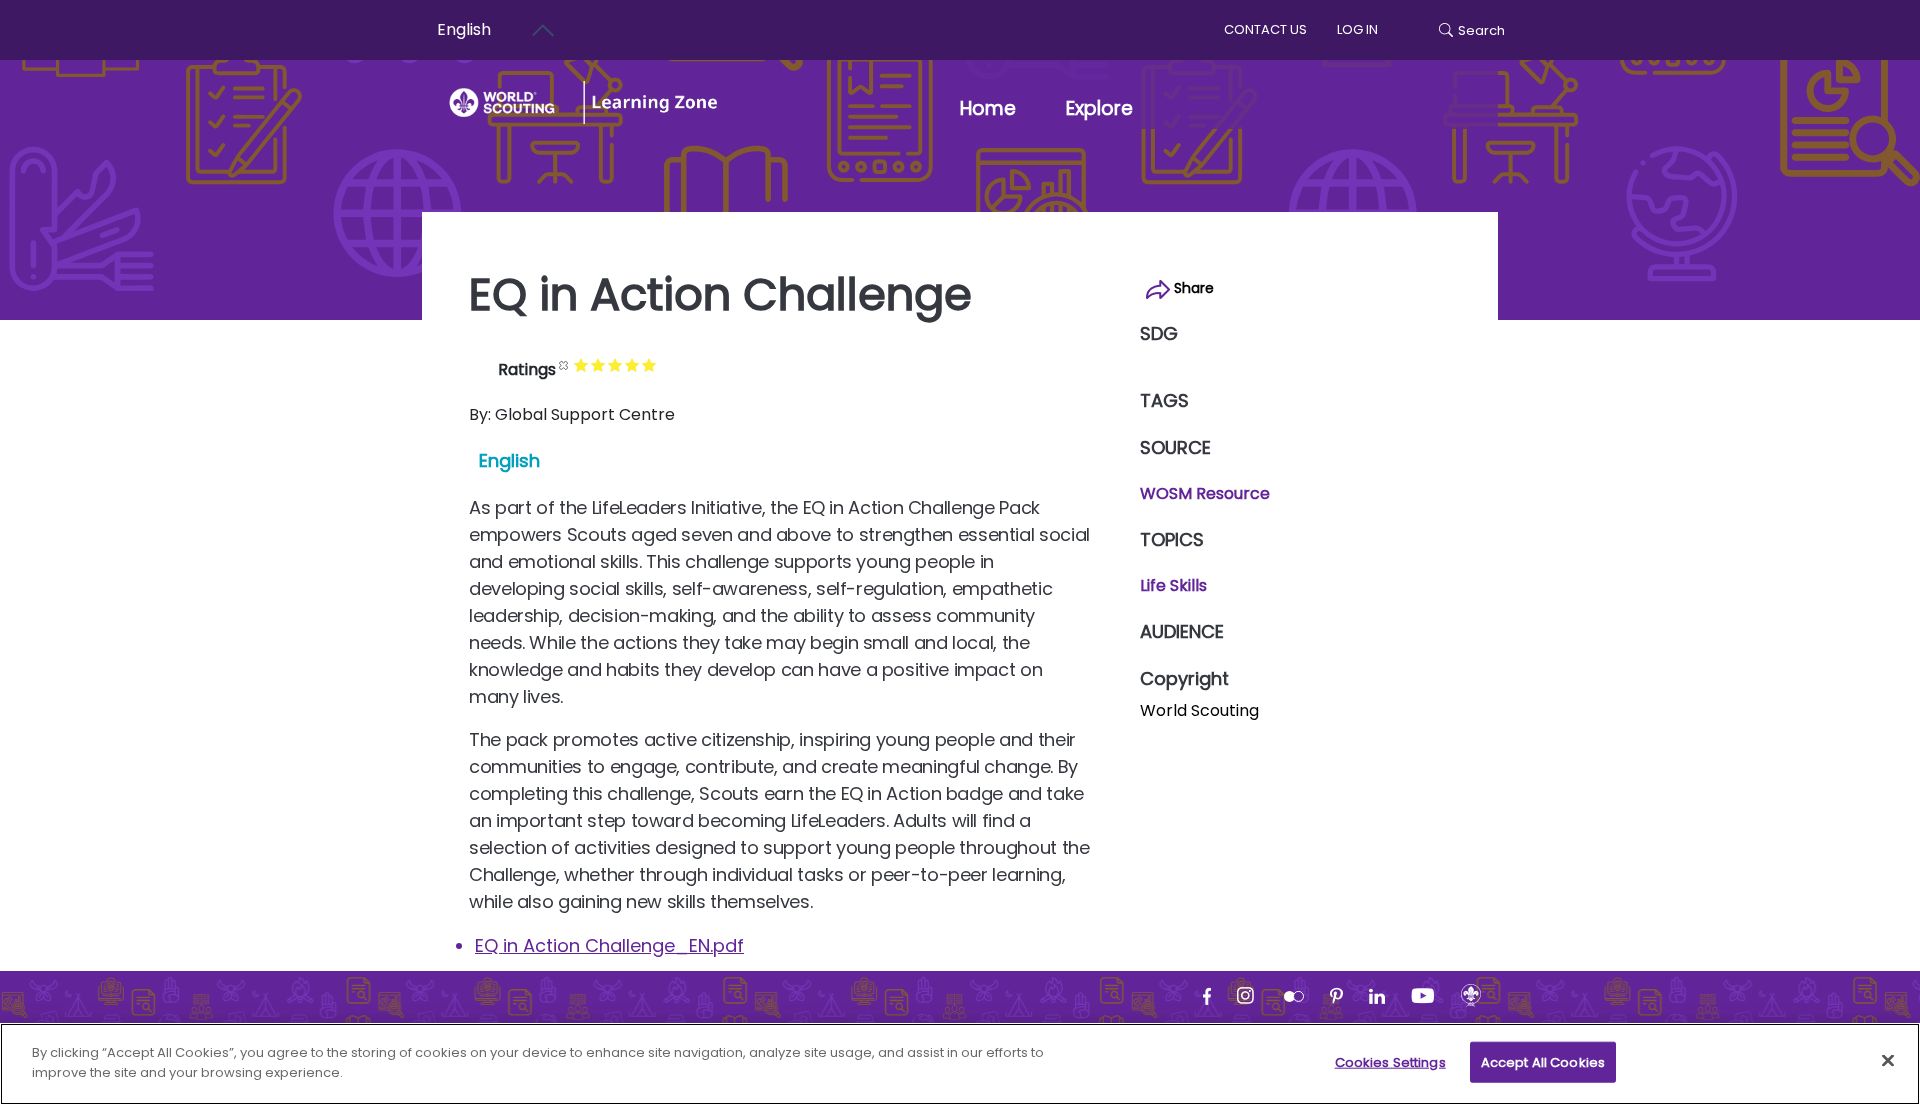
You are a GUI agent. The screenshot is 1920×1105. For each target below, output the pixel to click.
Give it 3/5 (615, 364)
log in (1357, 29)
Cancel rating (564, 364)
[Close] (1888, 1060)
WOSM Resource (1205, 493)
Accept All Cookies (1543, 1062)
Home (988, 108)
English (464, 29)
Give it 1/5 (581, 364)
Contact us (1265, 29)
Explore (1099, 108)
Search (1481, 30)
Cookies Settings (1390, 1062)
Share (1192, 288)
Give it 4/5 (632, 364)
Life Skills (1173, 585)
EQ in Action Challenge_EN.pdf (609, 945)
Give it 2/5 (598, 364)
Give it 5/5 (649, 364)
